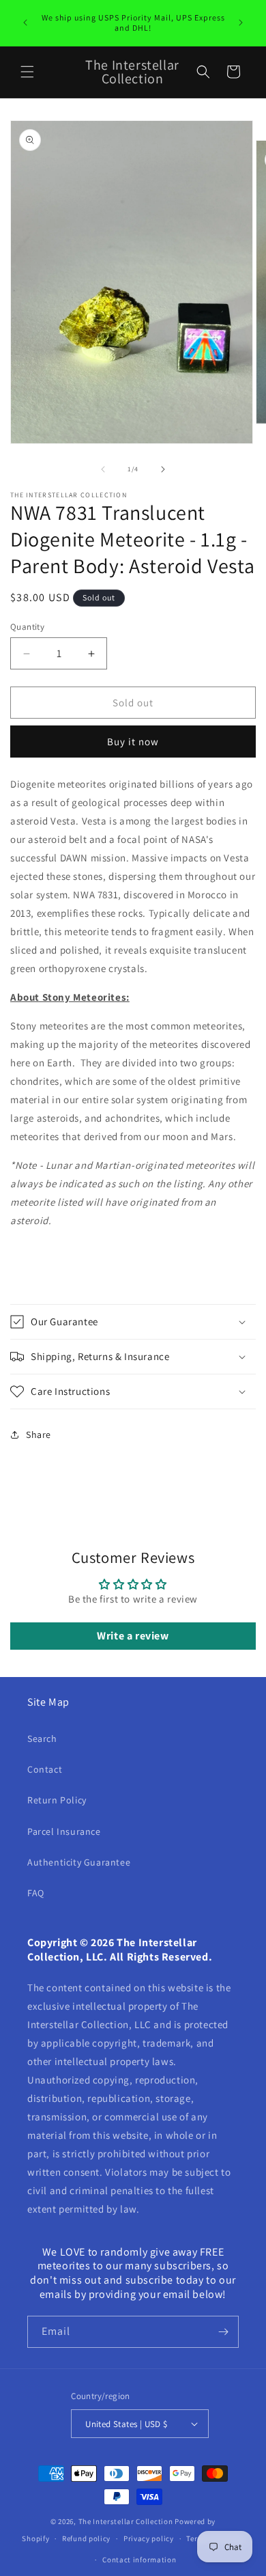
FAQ (36, 1893)
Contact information (139, 2560)
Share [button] (39, 1435)
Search (42, 1739)
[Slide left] (103, 469)
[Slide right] (163, 469)
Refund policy (86, 2538)
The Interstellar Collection (126, 2521)
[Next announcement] (241, 23)
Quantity (27, 627)
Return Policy (57, 1800)
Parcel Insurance (64, 1831)
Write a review (133, 1636)
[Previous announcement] (25, 23)
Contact (45, 1769)
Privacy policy (149, 2538)
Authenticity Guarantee (79, 1862)
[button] (27, 72)
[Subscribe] (223, 2332)
